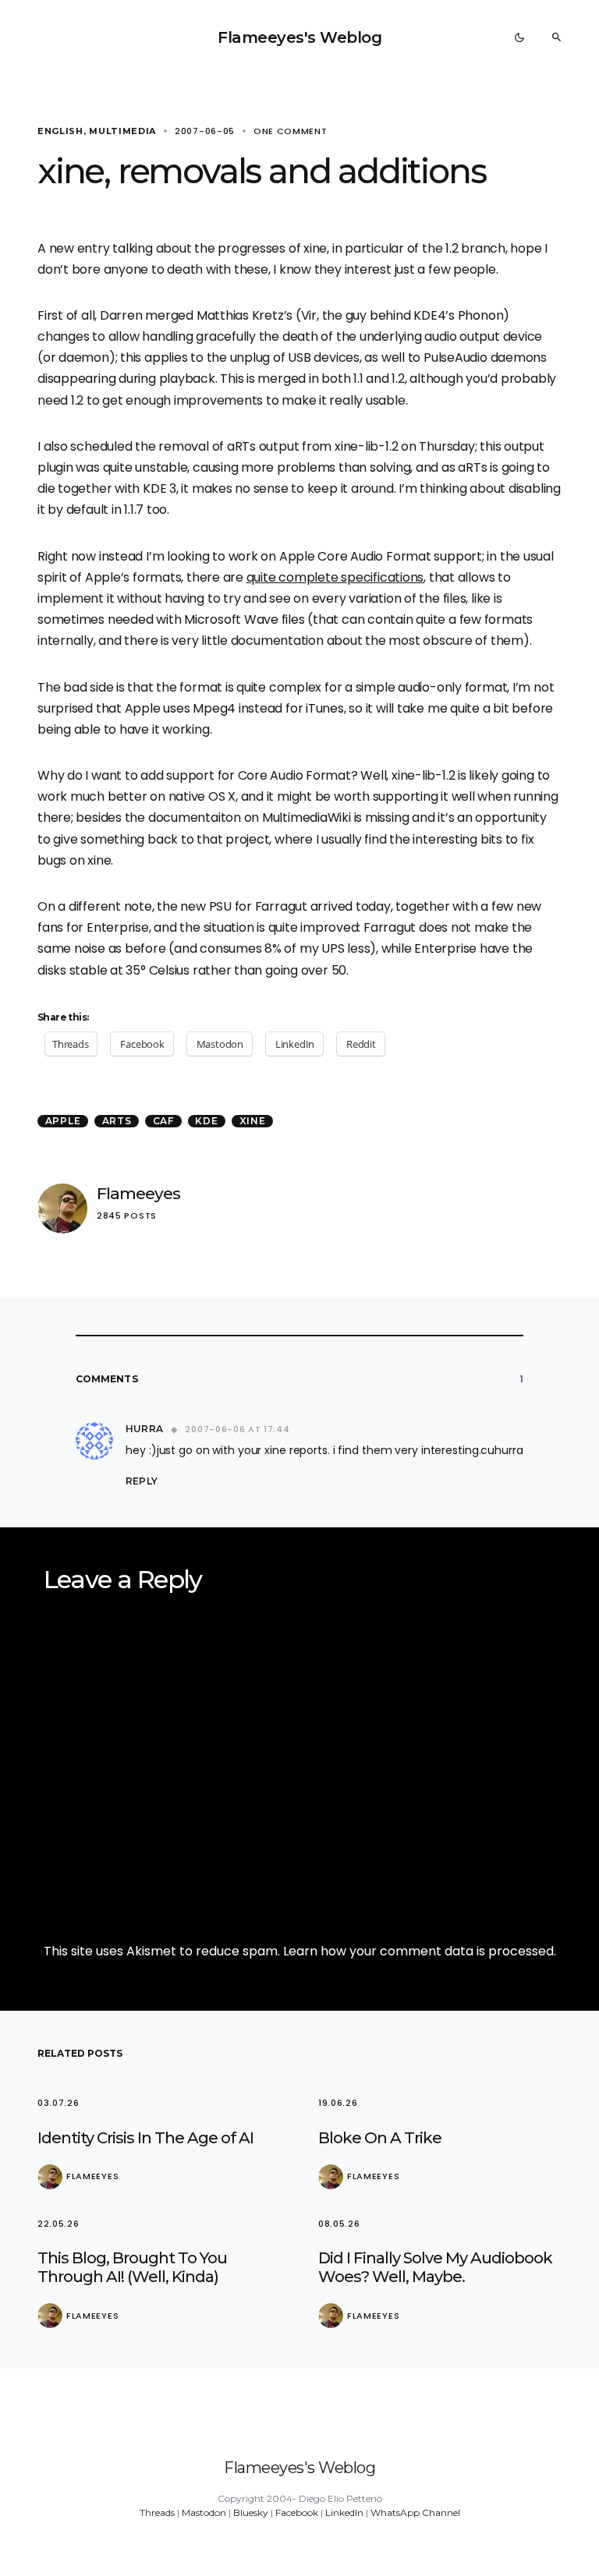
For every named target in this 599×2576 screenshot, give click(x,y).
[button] (519, 37)
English (60, 131)
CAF (163, 1121)
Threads (157, 2512)
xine (253, 1121)
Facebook (297, 2512)
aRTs (117, 1121)
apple (63, 1121)
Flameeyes (138, 1193)
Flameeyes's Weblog (299, 37)
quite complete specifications (335, 577)
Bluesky (251, 2512)
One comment (291, 131)
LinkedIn (344, 2512)
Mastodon (204, 2512)
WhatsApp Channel (415, 2512)
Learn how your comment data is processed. (420, 1951)
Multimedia (122, 131)
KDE (206, 1121)
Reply (141, 1481)
